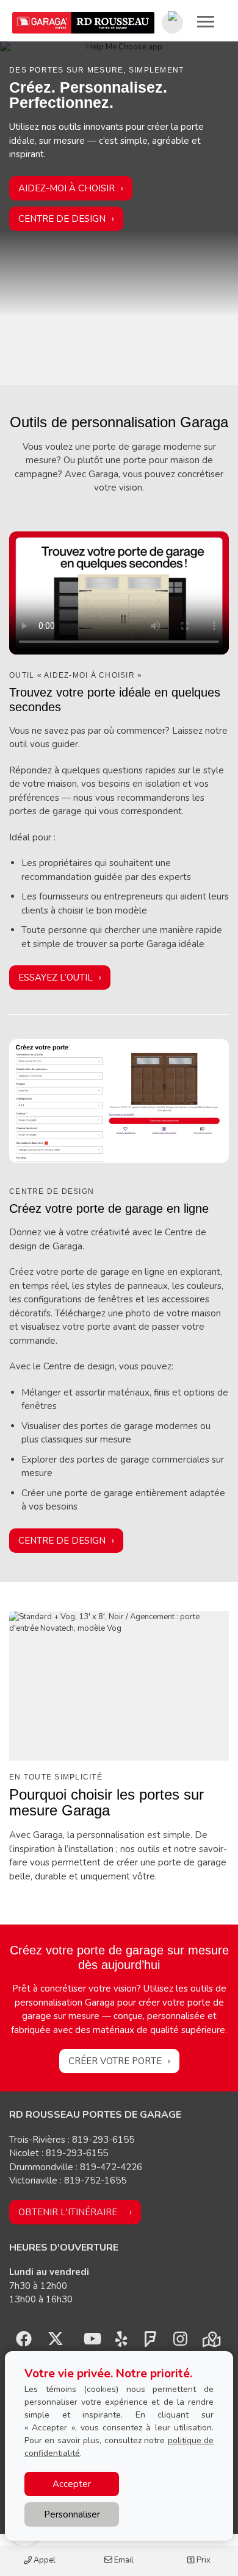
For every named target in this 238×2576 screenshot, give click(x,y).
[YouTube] (92, 2342)
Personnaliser (72, 2514)
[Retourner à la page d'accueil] (83, 23)
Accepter (72, 2484)
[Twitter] (56, 2342)
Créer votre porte (115, 2061)
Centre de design (62, 219)
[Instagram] (180, 2342)
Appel (44, 2560)
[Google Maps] (211, 2342)
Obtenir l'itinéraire (68, 2212)
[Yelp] (121, 2342)
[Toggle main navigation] (206, 21)
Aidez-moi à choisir (67, 188)
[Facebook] (24, 2342)
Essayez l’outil (56, 978)
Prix (203, 2560)
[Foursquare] (151, 2342)
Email (123, 2560)
